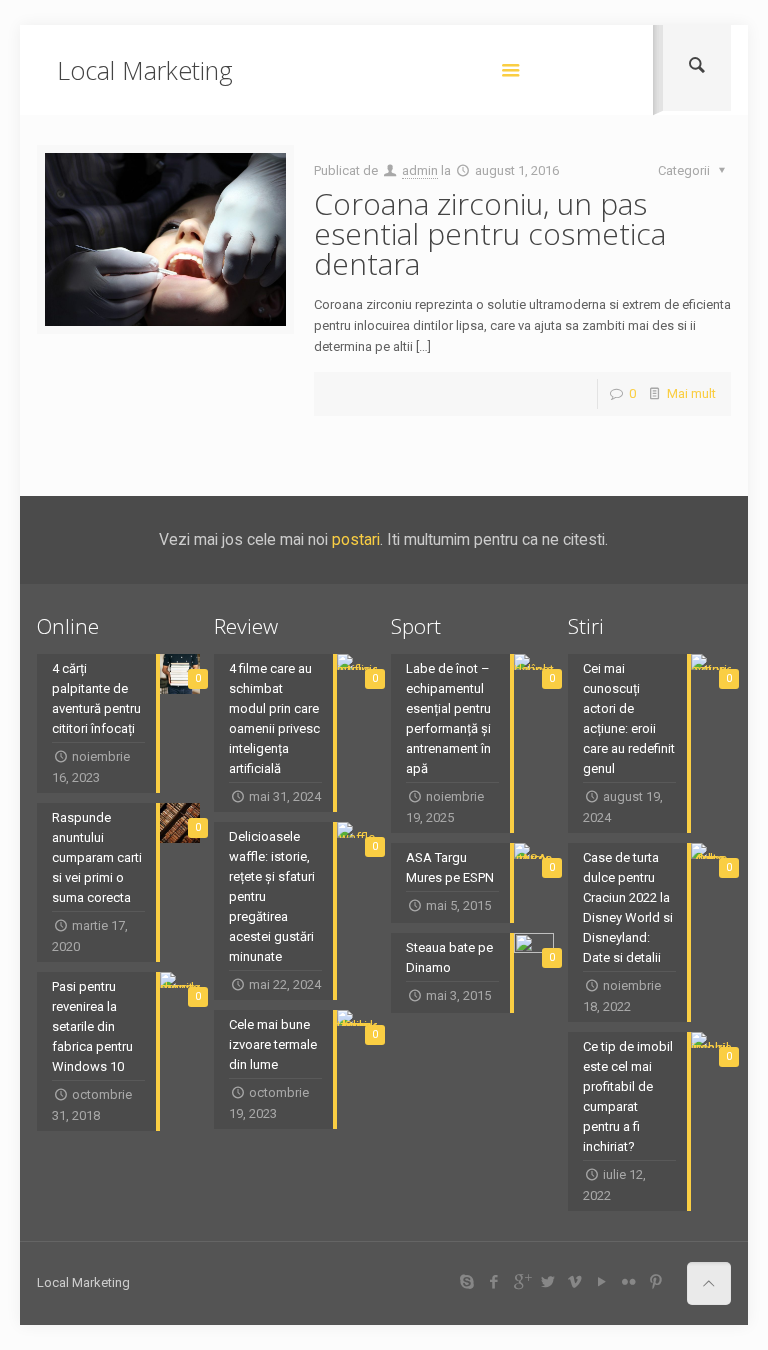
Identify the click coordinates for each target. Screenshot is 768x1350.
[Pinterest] (656, 1282)
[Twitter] (548, 1282)
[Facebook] (494, 1282)
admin (420, 170)
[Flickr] (629, 1282)
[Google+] (521, 1282)
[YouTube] (602, 1282)
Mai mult (691, 393)
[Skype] (467, 1282)
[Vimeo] (575, 1282)
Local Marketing (145, 70)
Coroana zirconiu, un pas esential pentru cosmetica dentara (490, 233)
